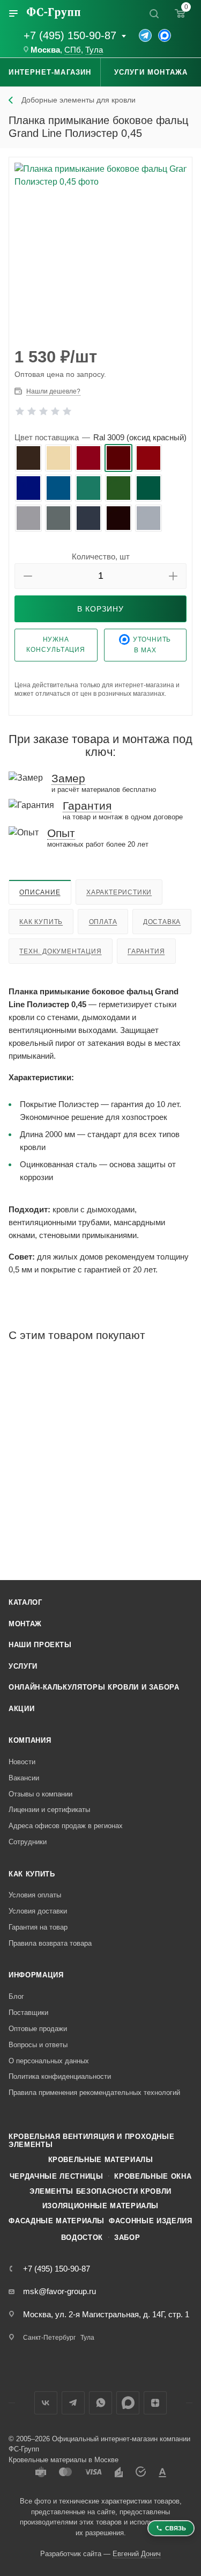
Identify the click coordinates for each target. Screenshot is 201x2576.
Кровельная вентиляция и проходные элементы (91, 2141)
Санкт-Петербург (49, 2338)
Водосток (82, 2237)
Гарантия (146, 951)
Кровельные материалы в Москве (64, 2460)
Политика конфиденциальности (60, 2076)
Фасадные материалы (57, 2221)
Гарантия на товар (38, 1927)
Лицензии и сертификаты (49, 1810)
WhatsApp (100, 2403)
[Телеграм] (145, 35)
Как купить (41, 922)
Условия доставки (38, 1911)
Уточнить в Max (152, 645)
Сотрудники (28, 1842)
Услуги (23, 1666)
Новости (22, 1762)
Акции (21, 1709)
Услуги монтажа (151, 72)
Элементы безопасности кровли (100, 2191)
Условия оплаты (35, 1895)
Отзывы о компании (40, 1794)
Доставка (162, 922)
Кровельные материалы (101, 2160)
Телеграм (73, 2403)
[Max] (165, 35)
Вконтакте (46, 2403)
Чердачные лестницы (57, 2176)
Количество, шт (101, 556)
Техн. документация (60, 951)
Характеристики (119, 892)
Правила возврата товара (50, 1943)
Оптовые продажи (38, 2029)
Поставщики (28, 2013)
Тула (94, 50)
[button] (28, 576)
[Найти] (154, 13)
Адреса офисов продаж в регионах (66, 1826)
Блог (16, 1996)
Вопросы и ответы (38, 2045)
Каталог (25, 1602)
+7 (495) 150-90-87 (70, 35)
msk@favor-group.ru (59, 2291)
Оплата (103, 922)
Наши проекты (40, 1645)
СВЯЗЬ (176, 2528)
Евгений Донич (137, 2554)
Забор (127, 2237)
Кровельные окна (153, 2176)
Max (128, 2403)
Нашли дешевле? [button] (53, 391)
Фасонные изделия (150, 2221)
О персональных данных (49, 2061)
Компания (30, 1740)
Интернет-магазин (50, 72)
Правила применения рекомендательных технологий (94, 2093)
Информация (36, 1975)
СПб (73, 50)
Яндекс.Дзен (155, 2403)
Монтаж (25, 1624)
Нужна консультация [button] (56, 645)
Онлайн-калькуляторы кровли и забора (94, 1687)
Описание (40, 892)
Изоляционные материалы (100, 2206)
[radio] (28, 458)
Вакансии (24, 1778)
